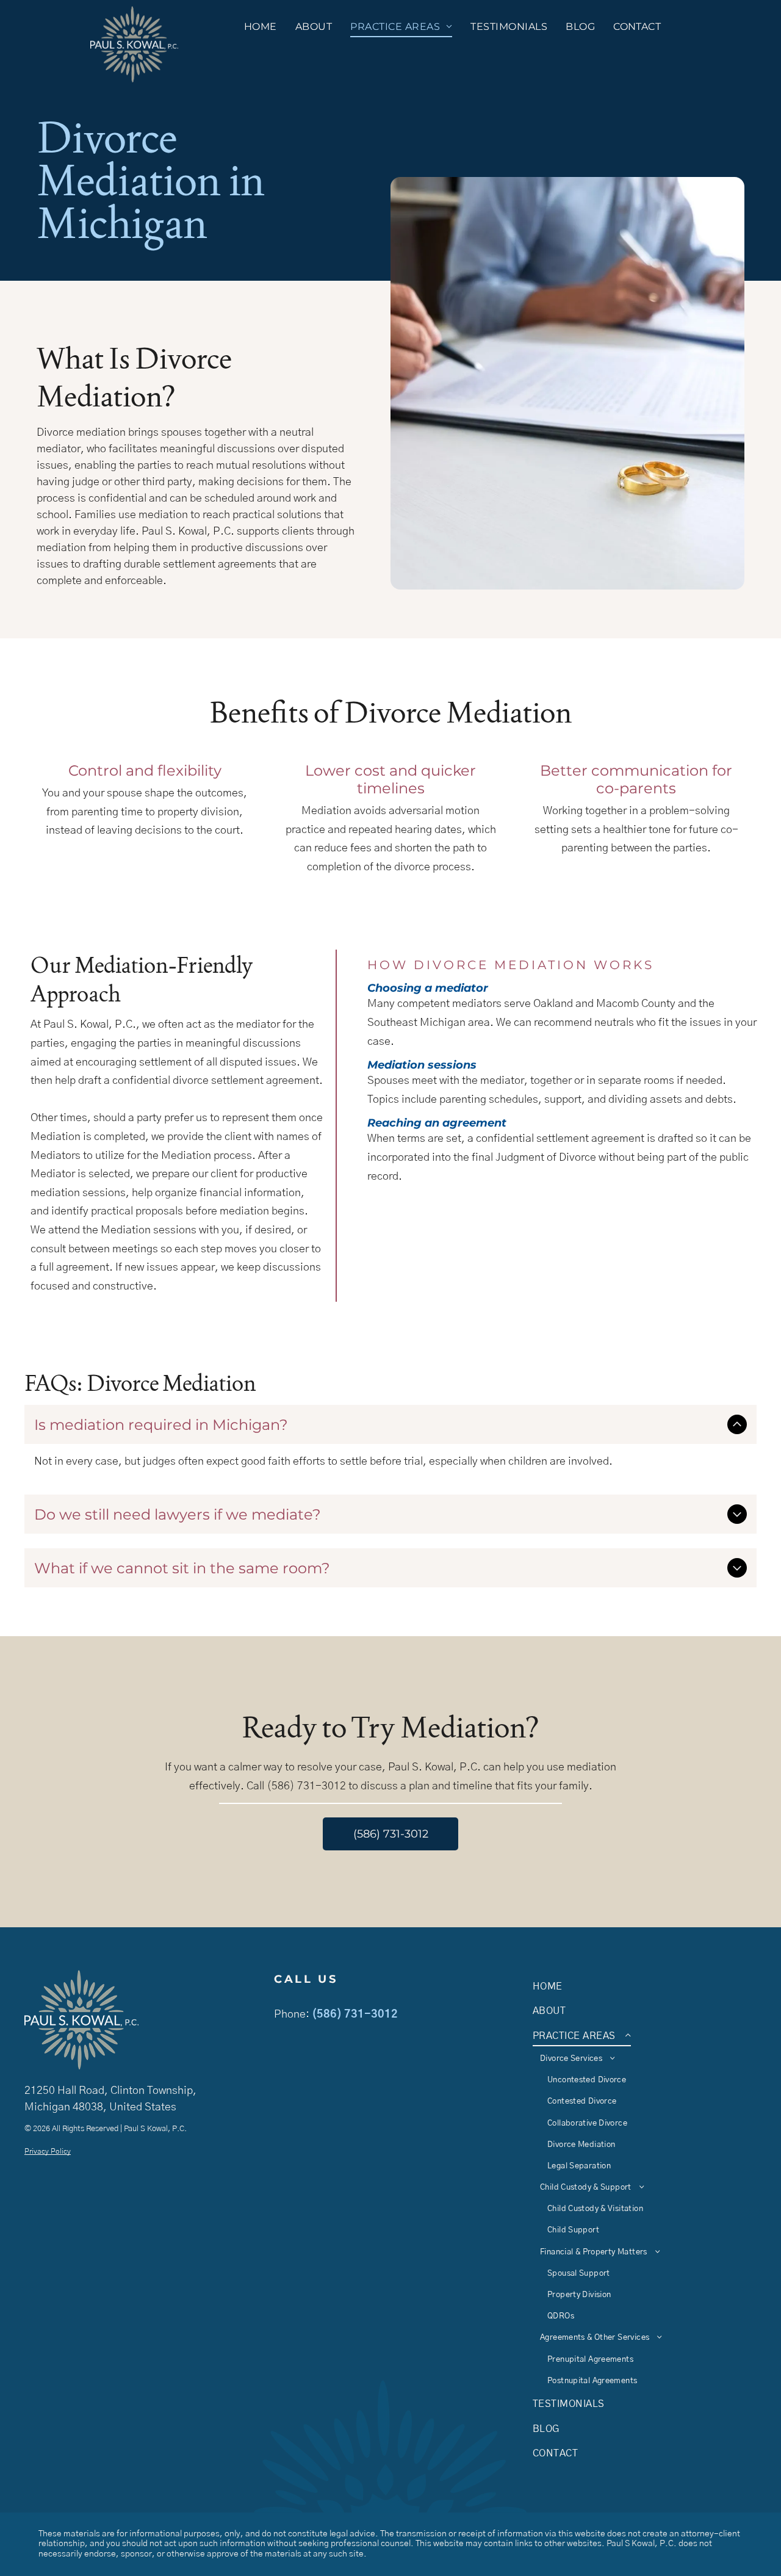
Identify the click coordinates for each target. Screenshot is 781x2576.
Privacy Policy (48, 2151)
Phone (290, 2015)
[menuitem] (261, 27)
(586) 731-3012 (355, 2015)
